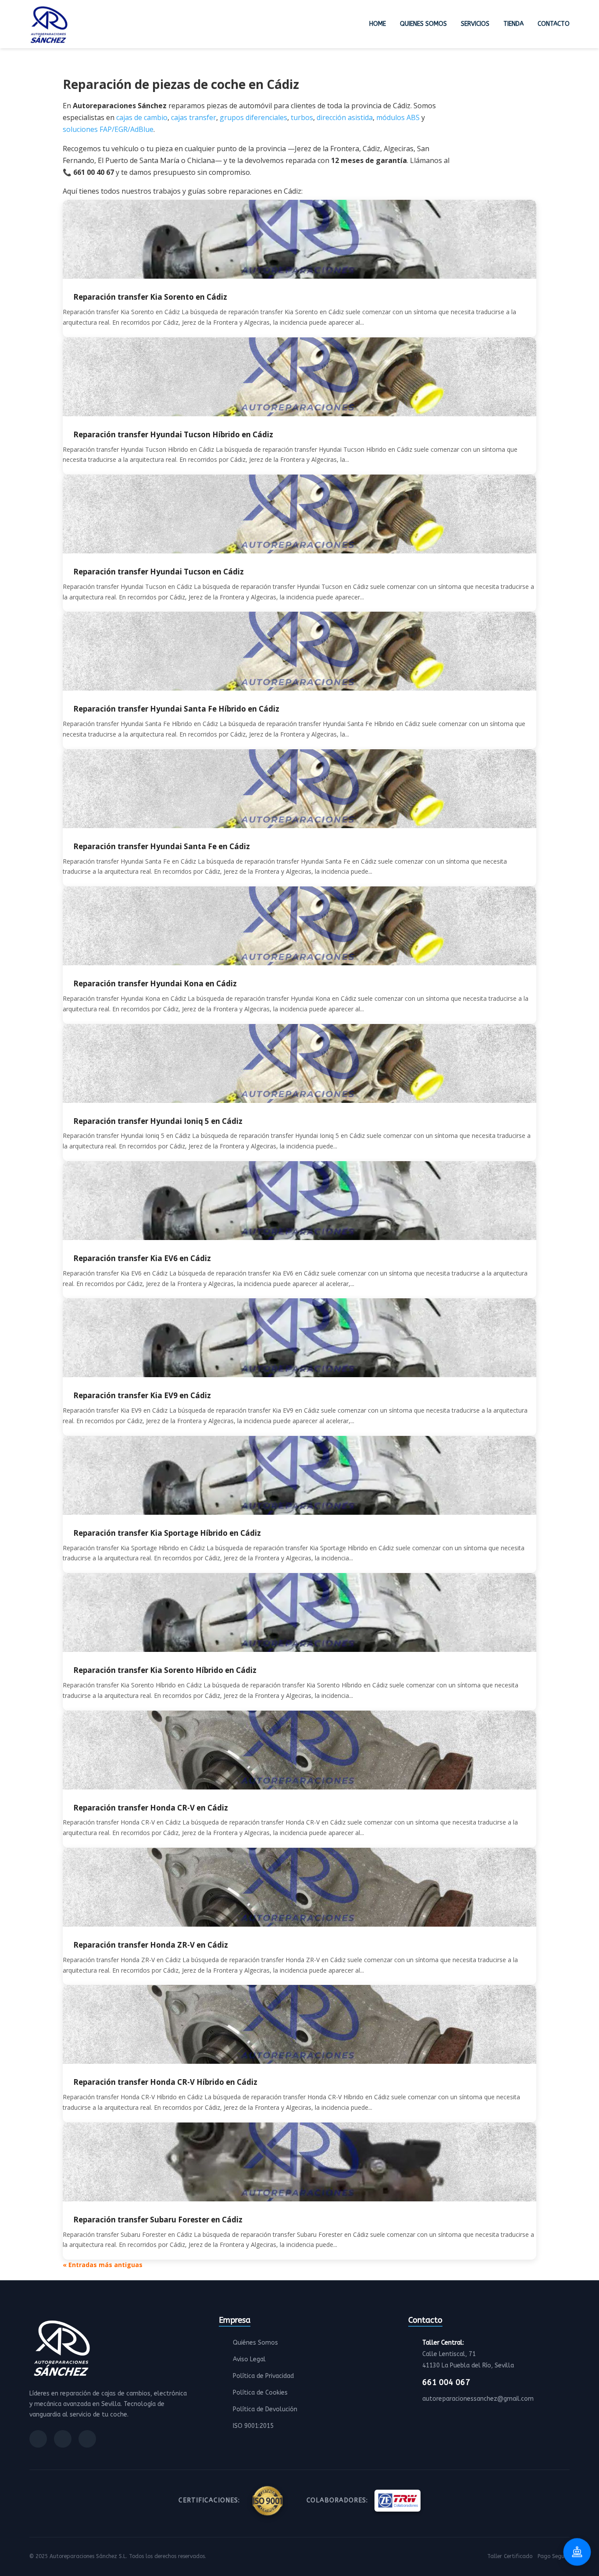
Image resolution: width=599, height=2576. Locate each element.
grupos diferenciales (253, 117)
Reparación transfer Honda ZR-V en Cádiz (151, 1945)
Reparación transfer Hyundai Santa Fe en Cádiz (162, 846)
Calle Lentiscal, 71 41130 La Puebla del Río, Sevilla (468, 2354)
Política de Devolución (265, 2409)
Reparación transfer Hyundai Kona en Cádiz (155, 983)
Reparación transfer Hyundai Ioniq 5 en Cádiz (158, 1121)
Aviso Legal (249, 2359)
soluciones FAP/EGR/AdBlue (108, 129)
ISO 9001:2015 (253, 2426)
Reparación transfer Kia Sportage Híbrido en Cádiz (167, 1533)
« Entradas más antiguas (103, 2265)
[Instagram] (63, 2439)
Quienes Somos (423, 24)
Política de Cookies (260, 2393)
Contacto (554, 24)
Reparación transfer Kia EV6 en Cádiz (142, 1258)
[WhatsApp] (87, 2439)
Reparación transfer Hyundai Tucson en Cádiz (159, 572)
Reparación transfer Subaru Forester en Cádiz (158, 2220)
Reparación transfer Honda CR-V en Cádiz (151, 1808)
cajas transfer (194, 117)
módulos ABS (398, 117)
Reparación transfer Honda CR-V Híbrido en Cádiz (165, 2082)
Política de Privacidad (263, 2376)
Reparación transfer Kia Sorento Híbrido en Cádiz (165, 1670)
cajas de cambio (142, 117)
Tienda (513, 24)
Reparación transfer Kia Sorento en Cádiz (150, 297)
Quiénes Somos (255, 2343)
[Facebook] (38, 2439)
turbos (302, 117)
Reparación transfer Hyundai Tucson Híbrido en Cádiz (173, 434)
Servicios (475, 24)
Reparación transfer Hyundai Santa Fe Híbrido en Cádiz (176, 709)
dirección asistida (345, 117)
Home (378, 24)
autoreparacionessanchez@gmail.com (478, 2399)
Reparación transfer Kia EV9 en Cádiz (142, 1395)
